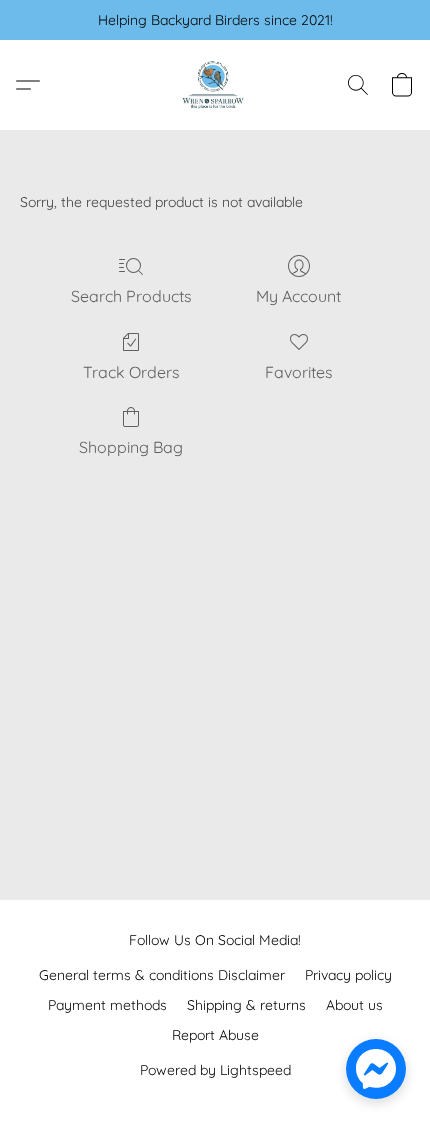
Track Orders (131, 372)
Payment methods (107, 1005)
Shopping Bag (131, 447)
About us (354, 1005)
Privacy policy (348, 975)
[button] (215, 85)
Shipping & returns (246, 1005)
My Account (298, 296)
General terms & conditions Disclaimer (162, 975)
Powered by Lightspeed (215, 1070)
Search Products (131, 296)
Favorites (299, 372)
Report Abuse (215, 1035)
